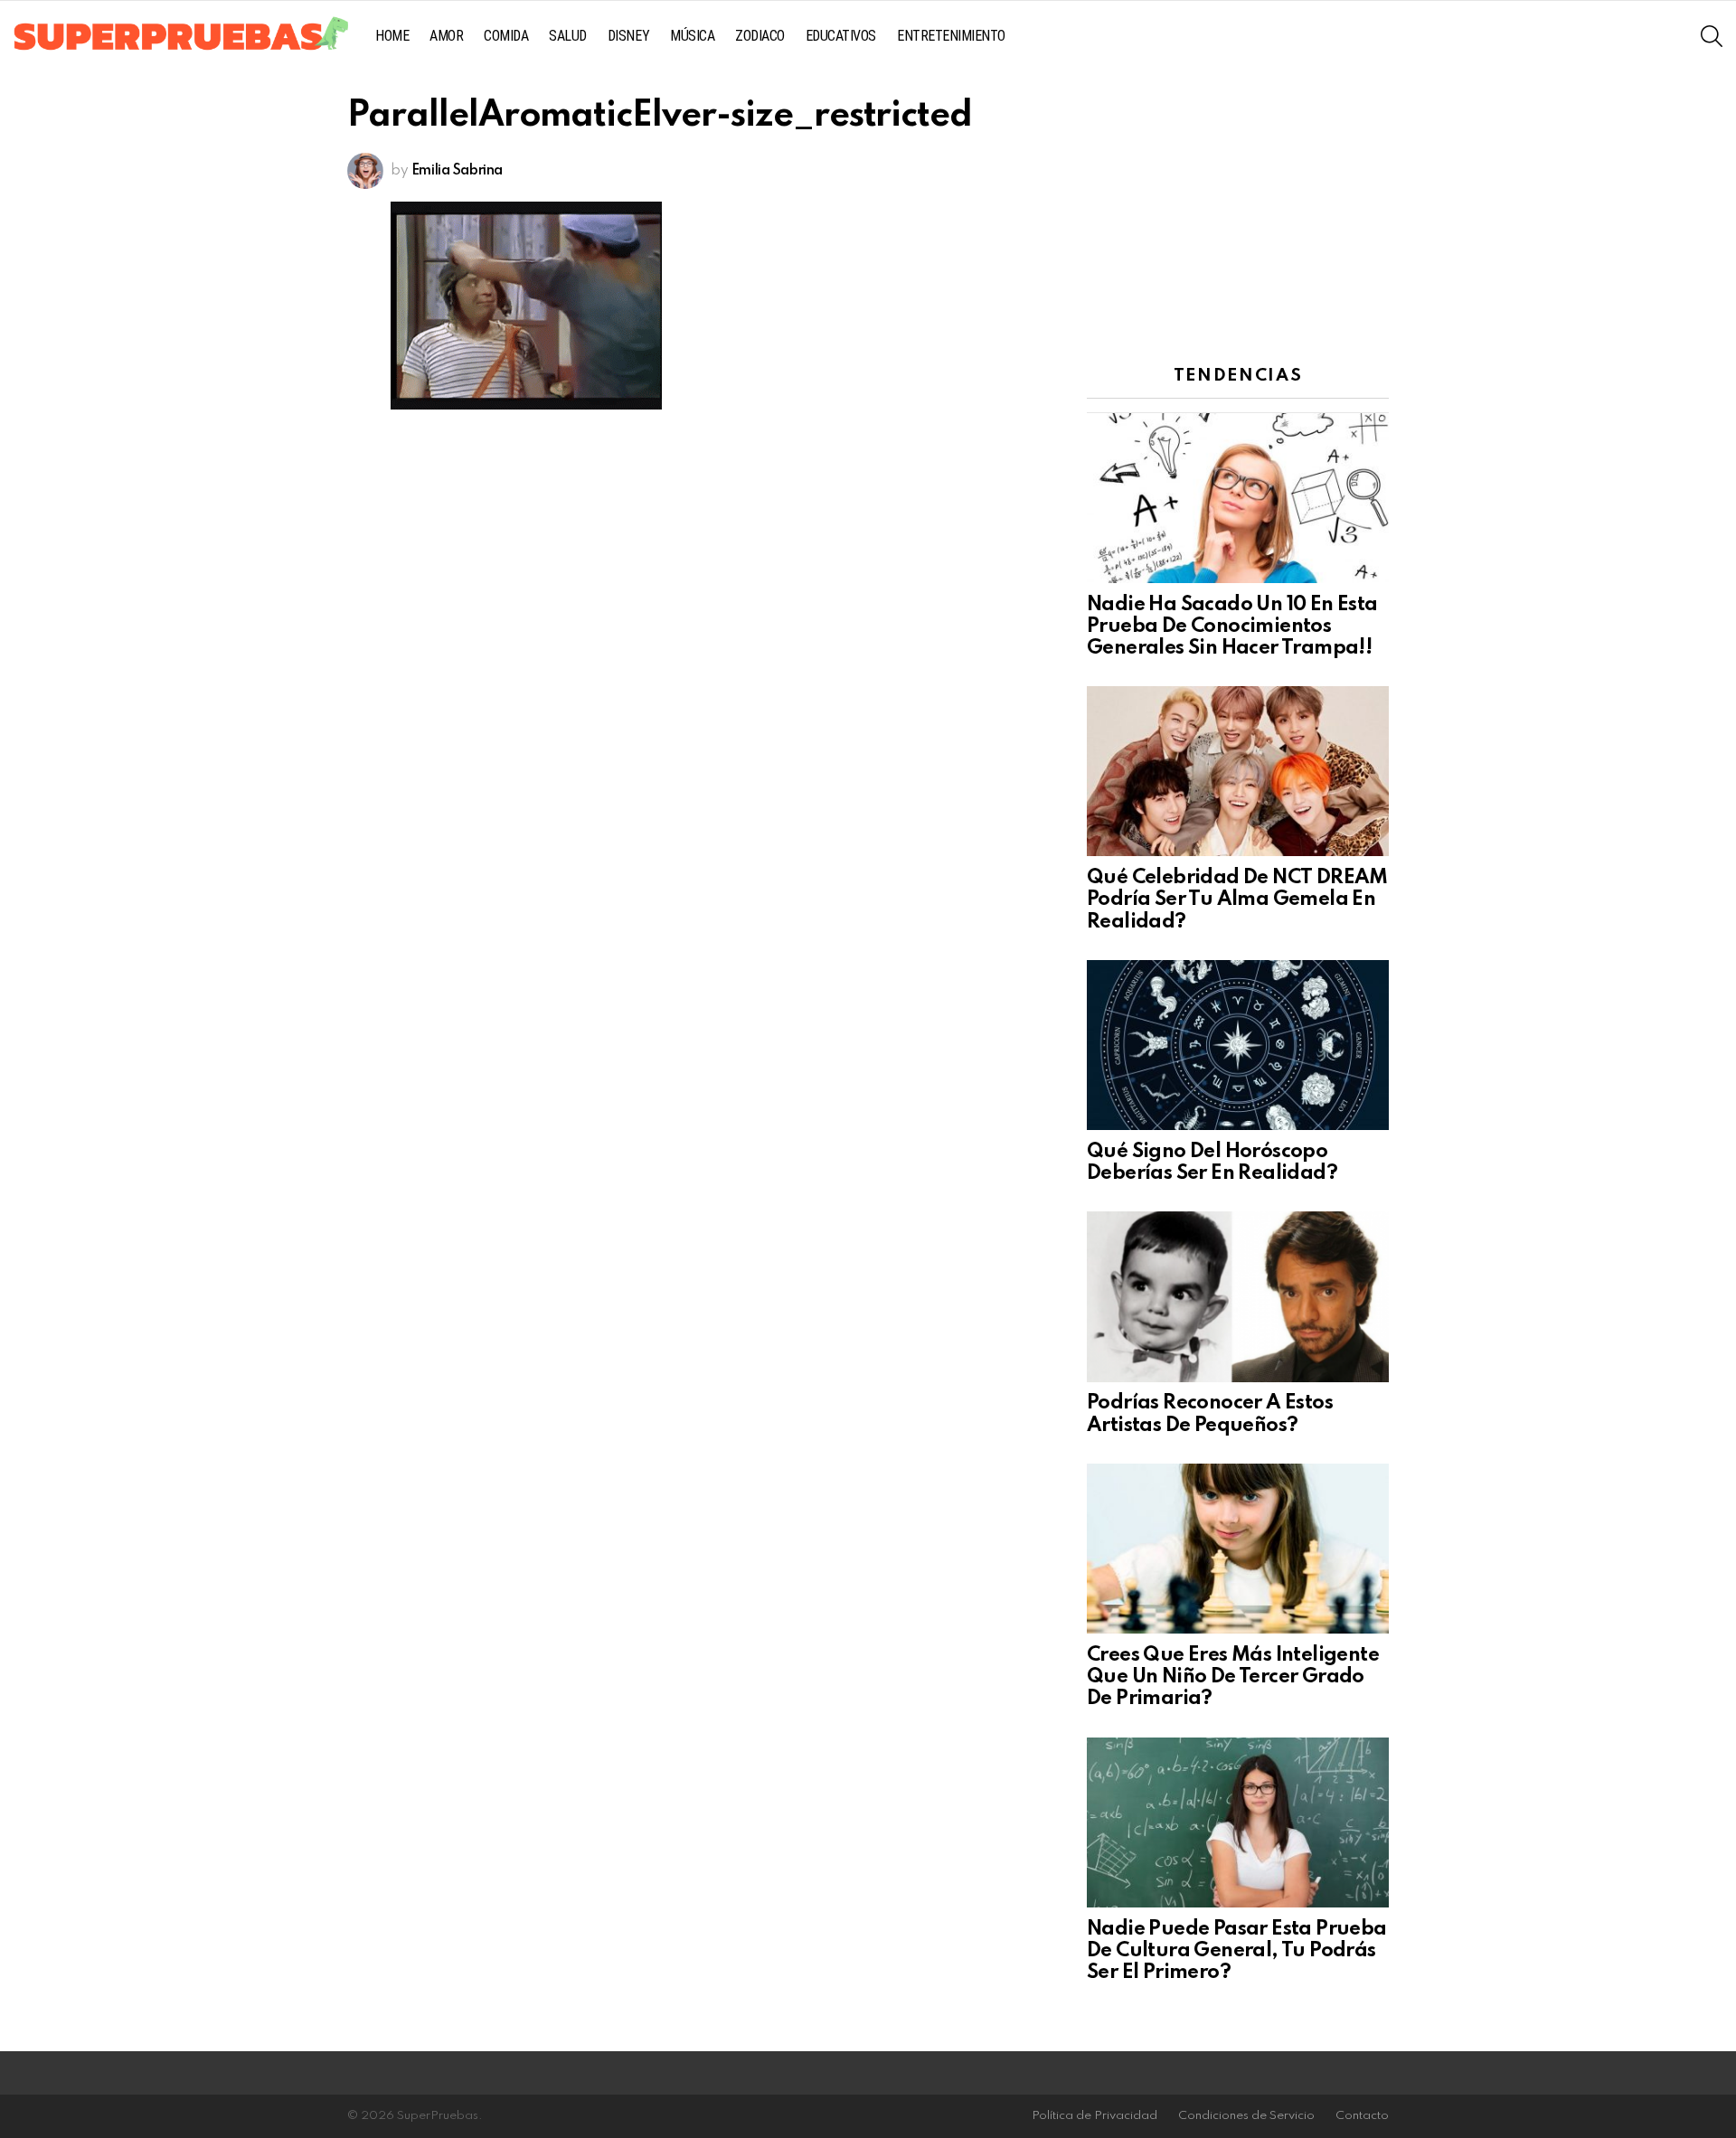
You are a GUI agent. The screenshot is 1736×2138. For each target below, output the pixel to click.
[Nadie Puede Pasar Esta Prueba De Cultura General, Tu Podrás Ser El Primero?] (1238, 1822)
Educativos (841, 36)
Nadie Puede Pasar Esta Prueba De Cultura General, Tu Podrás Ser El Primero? (1237, 1951)
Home (392, 36)
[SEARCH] (1712, 36)
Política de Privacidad (1094, 2116)
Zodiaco (760, 36)
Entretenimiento (951, 36)
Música (692, 36)
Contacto (1362, 2116)
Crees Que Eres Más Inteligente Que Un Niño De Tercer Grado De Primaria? (1233, 1677)
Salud (568, 36)
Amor (446, 36)
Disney (628, 36)
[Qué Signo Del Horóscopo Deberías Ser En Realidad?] (1238, 1045)
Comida (506, 36)
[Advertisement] (1238, 212)
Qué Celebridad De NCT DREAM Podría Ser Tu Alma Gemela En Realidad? (1237, 899)
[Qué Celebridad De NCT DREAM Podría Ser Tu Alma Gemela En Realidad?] (1238, 771)
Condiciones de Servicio (1246, 2116)
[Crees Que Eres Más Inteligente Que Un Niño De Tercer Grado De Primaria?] (1238, 1549)
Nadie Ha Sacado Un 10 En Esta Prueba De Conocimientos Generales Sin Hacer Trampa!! (1232, 626)
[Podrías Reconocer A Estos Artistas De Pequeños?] (1238, 1296)
